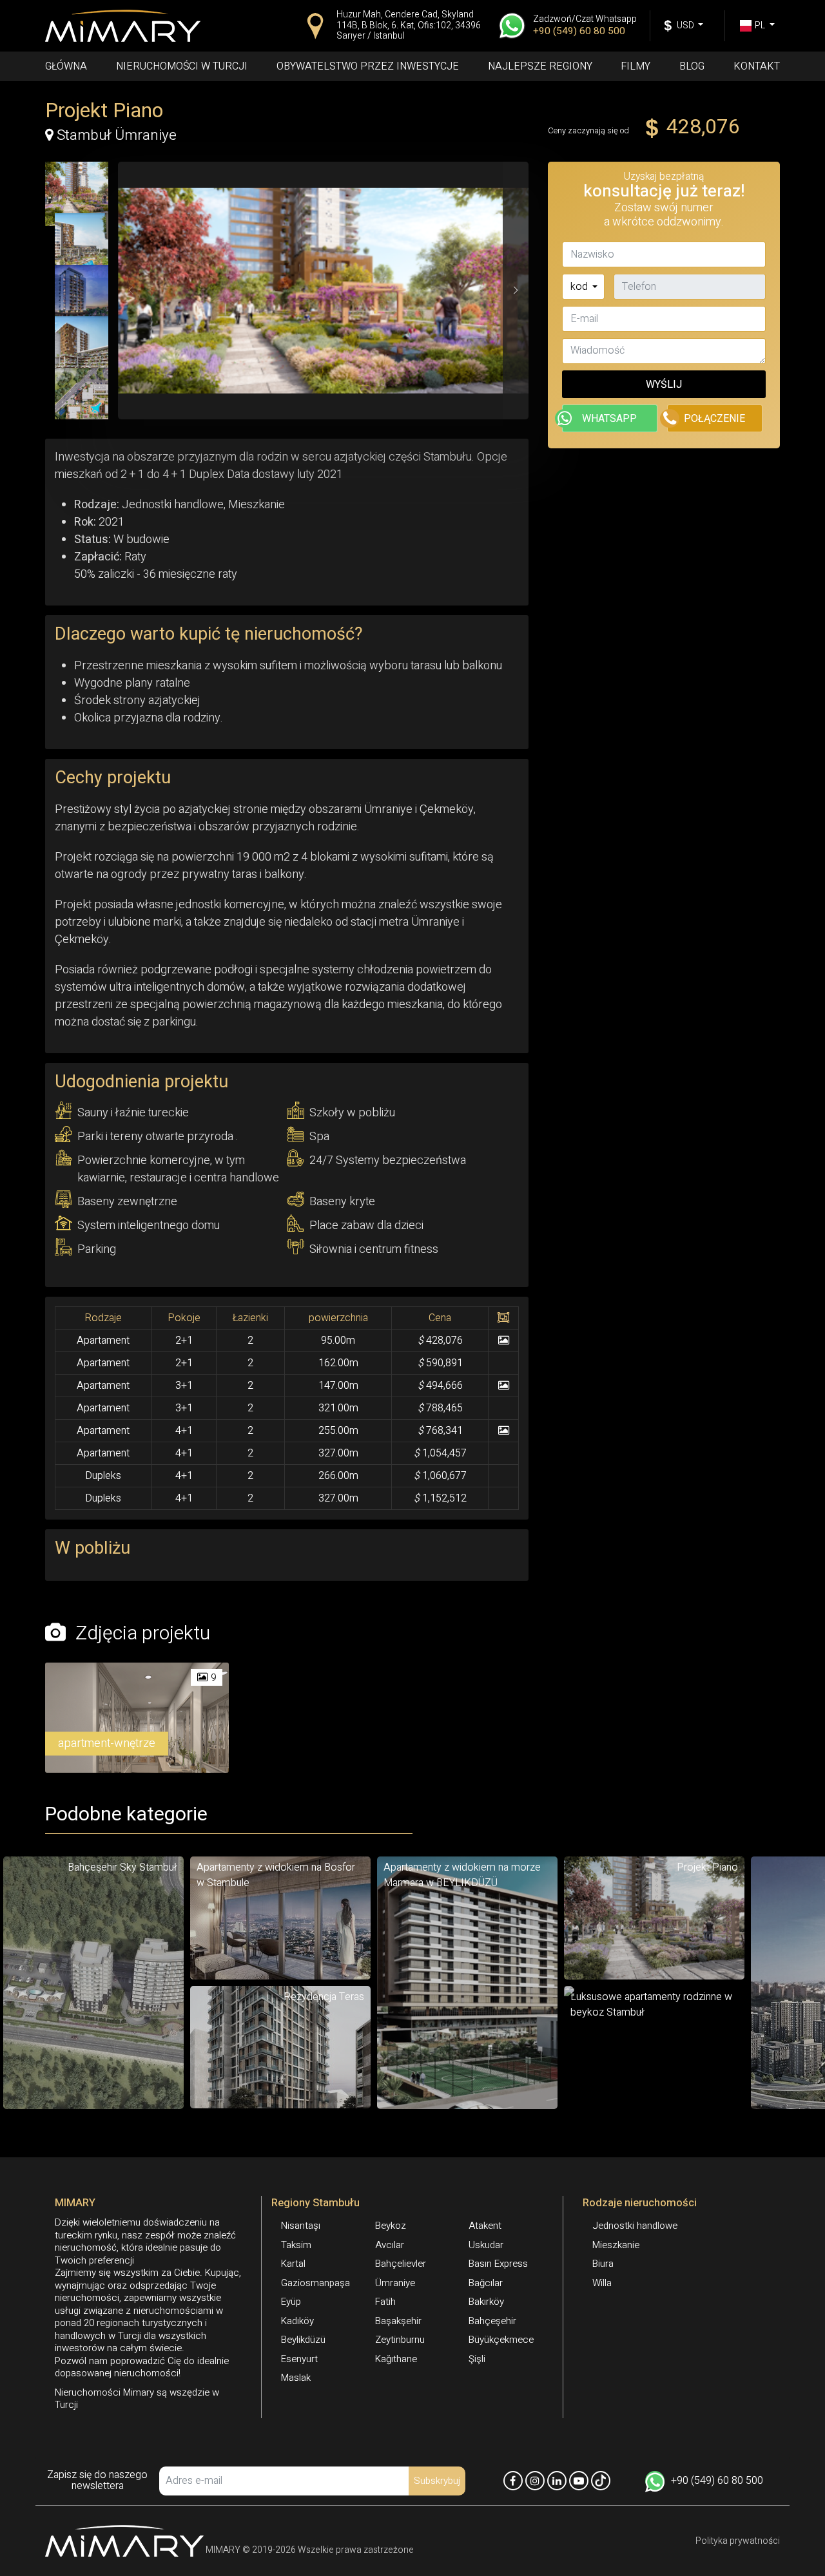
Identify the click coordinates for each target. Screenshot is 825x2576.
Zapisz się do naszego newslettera (97, 2481)
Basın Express (498, 2264)
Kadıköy (297, 2321)
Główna (66, 66)
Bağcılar (486, 2283)
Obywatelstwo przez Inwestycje (368, 66)
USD (686, 25)
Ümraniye (395, 2283)
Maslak (296, 2378)
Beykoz (391, 2226)
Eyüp (291, 2302)
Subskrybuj (437, 2481)
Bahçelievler (401, 2264)
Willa (602, 2283)
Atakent (485, 2226)
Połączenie (714, 419)
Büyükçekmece (501, 2340)
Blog (692, 66)
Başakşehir (398, 2321)
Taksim (296, 2245)
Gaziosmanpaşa (315, 2283)
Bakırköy (486, 2302)
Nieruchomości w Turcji (182, 66)
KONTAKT (757, 66)
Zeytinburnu (400, 2340)
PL (761, 25)
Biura (603, 2264)
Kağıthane (396, 2359)
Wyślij (664, 385)
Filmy (636, 66)
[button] (516, 291)
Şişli (477, 2359)
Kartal (293, 2264)
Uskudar (486, 2245)
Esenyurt (299, 2359)
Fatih (385, 2302)
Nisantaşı (301, 2226)
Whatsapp (609, 419)
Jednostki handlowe (635, 2226)
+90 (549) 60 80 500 (717, 2481)
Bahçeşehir (492, 2321)
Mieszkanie (616, 2245)
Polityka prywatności (738, 2541)
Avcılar (390, 2245)
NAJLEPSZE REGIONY (540, 66)
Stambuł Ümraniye (115, 133)
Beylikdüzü (303, 2340)
